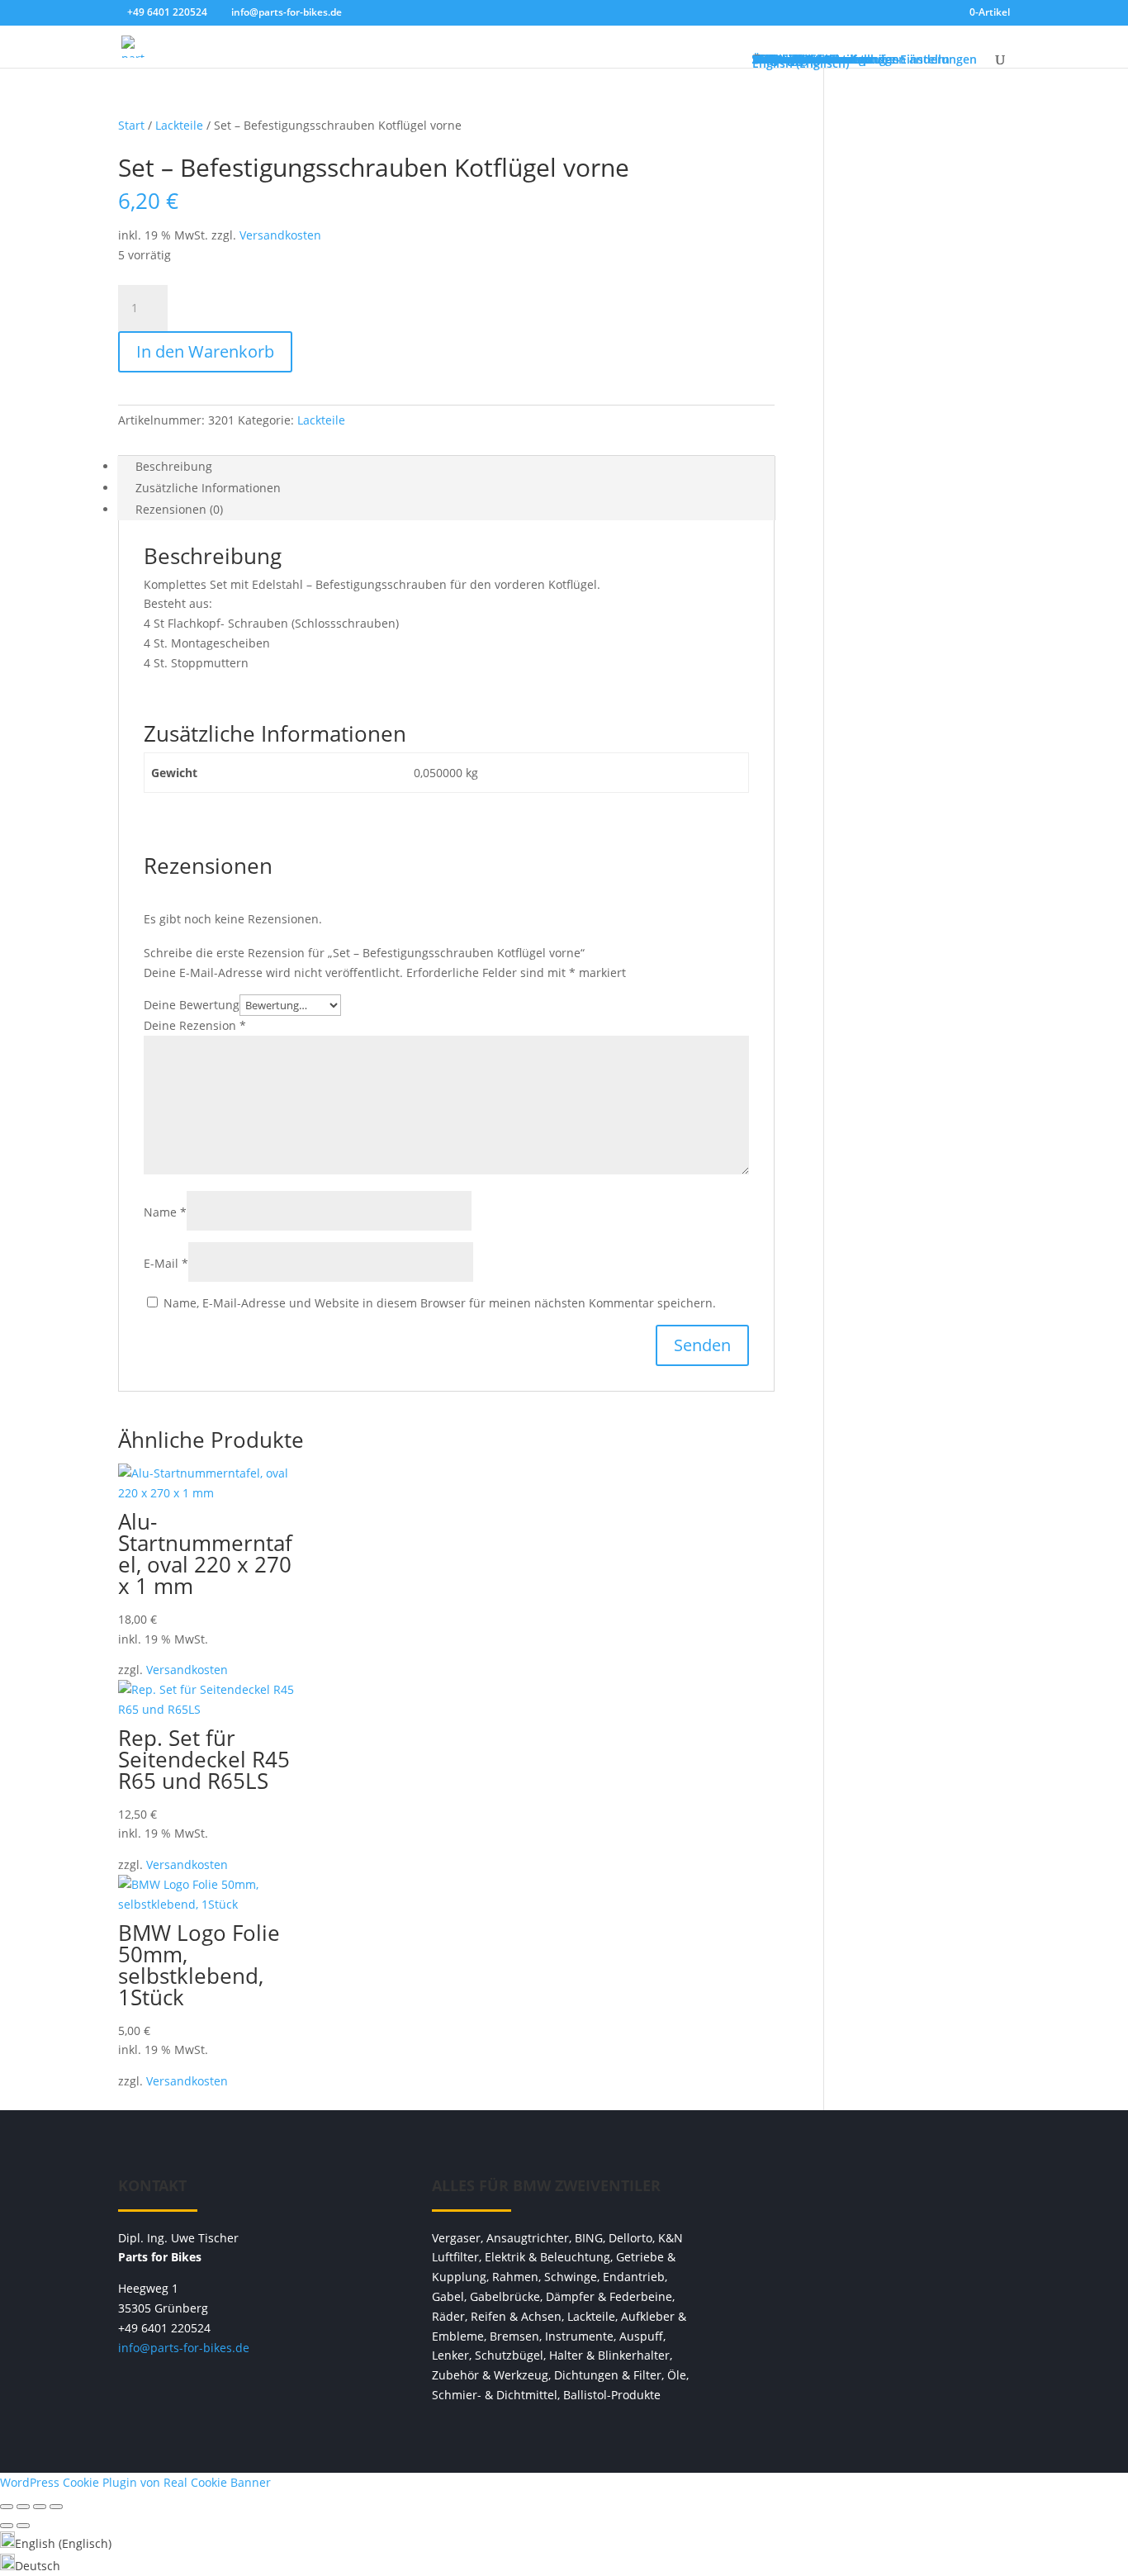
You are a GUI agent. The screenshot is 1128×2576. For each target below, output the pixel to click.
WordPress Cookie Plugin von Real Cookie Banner (135, 2482)
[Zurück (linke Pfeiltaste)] (7, 2526)
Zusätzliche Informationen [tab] (208, 488)
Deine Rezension (195, 1025)
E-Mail (166, 1263)
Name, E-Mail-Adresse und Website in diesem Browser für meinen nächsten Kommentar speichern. (440, 1303)
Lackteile (179, 125)
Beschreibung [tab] (174, 466)
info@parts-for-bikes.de (184, 2348)
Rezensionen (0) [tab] (179, 509)
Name (165, 1212)
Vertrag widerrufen (878, 2194)
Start (131, 125)
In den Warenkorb (205, 351)
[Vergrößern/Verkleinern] (7, 2507)
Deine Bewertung (192, 1005)
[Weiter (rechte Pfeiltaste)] (23, 2526)
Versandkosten (280, 235)
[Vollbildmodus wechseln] (23, 2507)
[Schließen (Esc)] (56, 2507)
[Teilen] (40, 2507)
